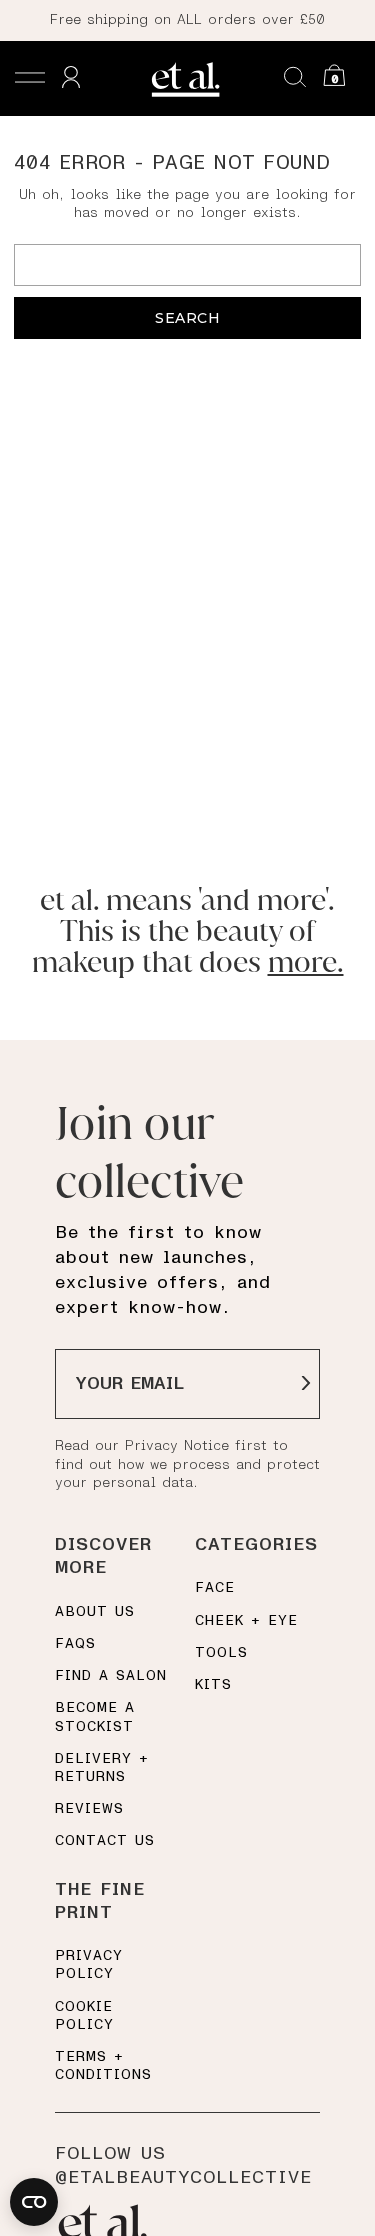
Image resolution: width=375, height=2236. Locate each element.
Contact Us (105, 1841)
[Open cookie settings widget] (34, 2202)
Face (215, 1588)
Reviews (89, 1809)
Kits (213, 1685)
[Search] (295, 78)
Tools (221, 1653)
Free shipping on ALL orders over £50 (187, 20)
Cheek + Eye (246, 1621)
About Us (95, 1612)
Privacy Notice (177, 1446)
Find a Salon (111, 1676)
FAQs (75, 1644)
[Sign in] (71, 78)
